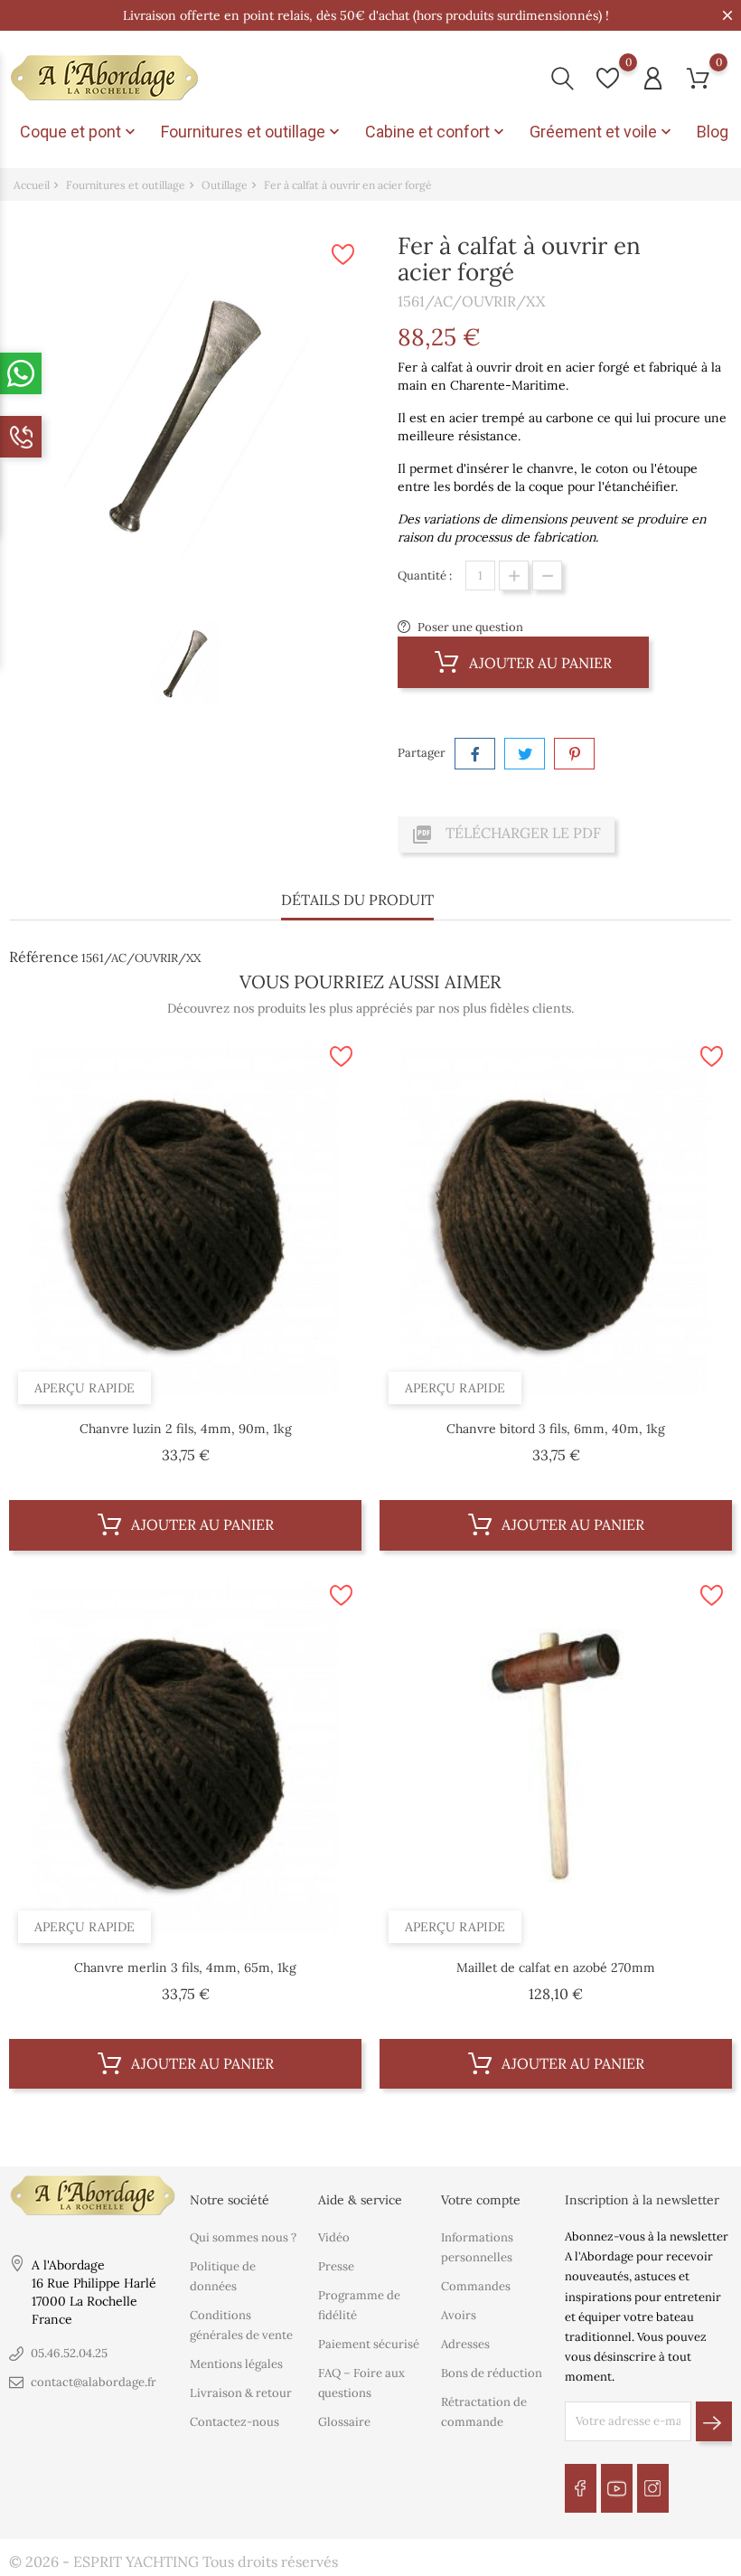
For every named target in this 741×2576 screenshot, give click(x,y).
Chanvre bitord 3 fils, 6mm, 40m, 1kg (556, 1429)
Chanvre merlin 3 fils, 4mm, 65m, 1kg (185, 1967)
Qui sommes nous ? (243, 2237)
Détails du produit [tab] (357, 900)
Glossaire (344, 2422)
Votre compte (481, 2200)
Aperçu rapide (84, 1388)
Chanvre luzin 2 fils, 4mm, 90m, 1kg (186, 1429)
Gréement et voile (602, 132)
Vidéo (334, 2237)
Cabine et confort (436, 132)
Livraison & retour (241, 2393)
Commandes (476, 2286)
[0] (608, 78)
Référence (44, 957)
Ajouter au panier (539, 663)
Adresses (465, 2344)
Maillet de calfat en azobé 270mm (556, 1967)
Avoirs (459, 2315)
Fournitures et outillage (252, 132)
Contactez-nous (234, 2422)
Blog (713, 132)
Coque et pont (80, 132)
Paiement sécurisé (369, 2344)
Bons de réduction (492, 2373)
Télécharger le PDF (506, 835)
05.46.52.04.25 (69, 2353)
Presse (336, 2266)
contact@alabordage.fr (94, 2382)
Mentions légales (236, 2364)
